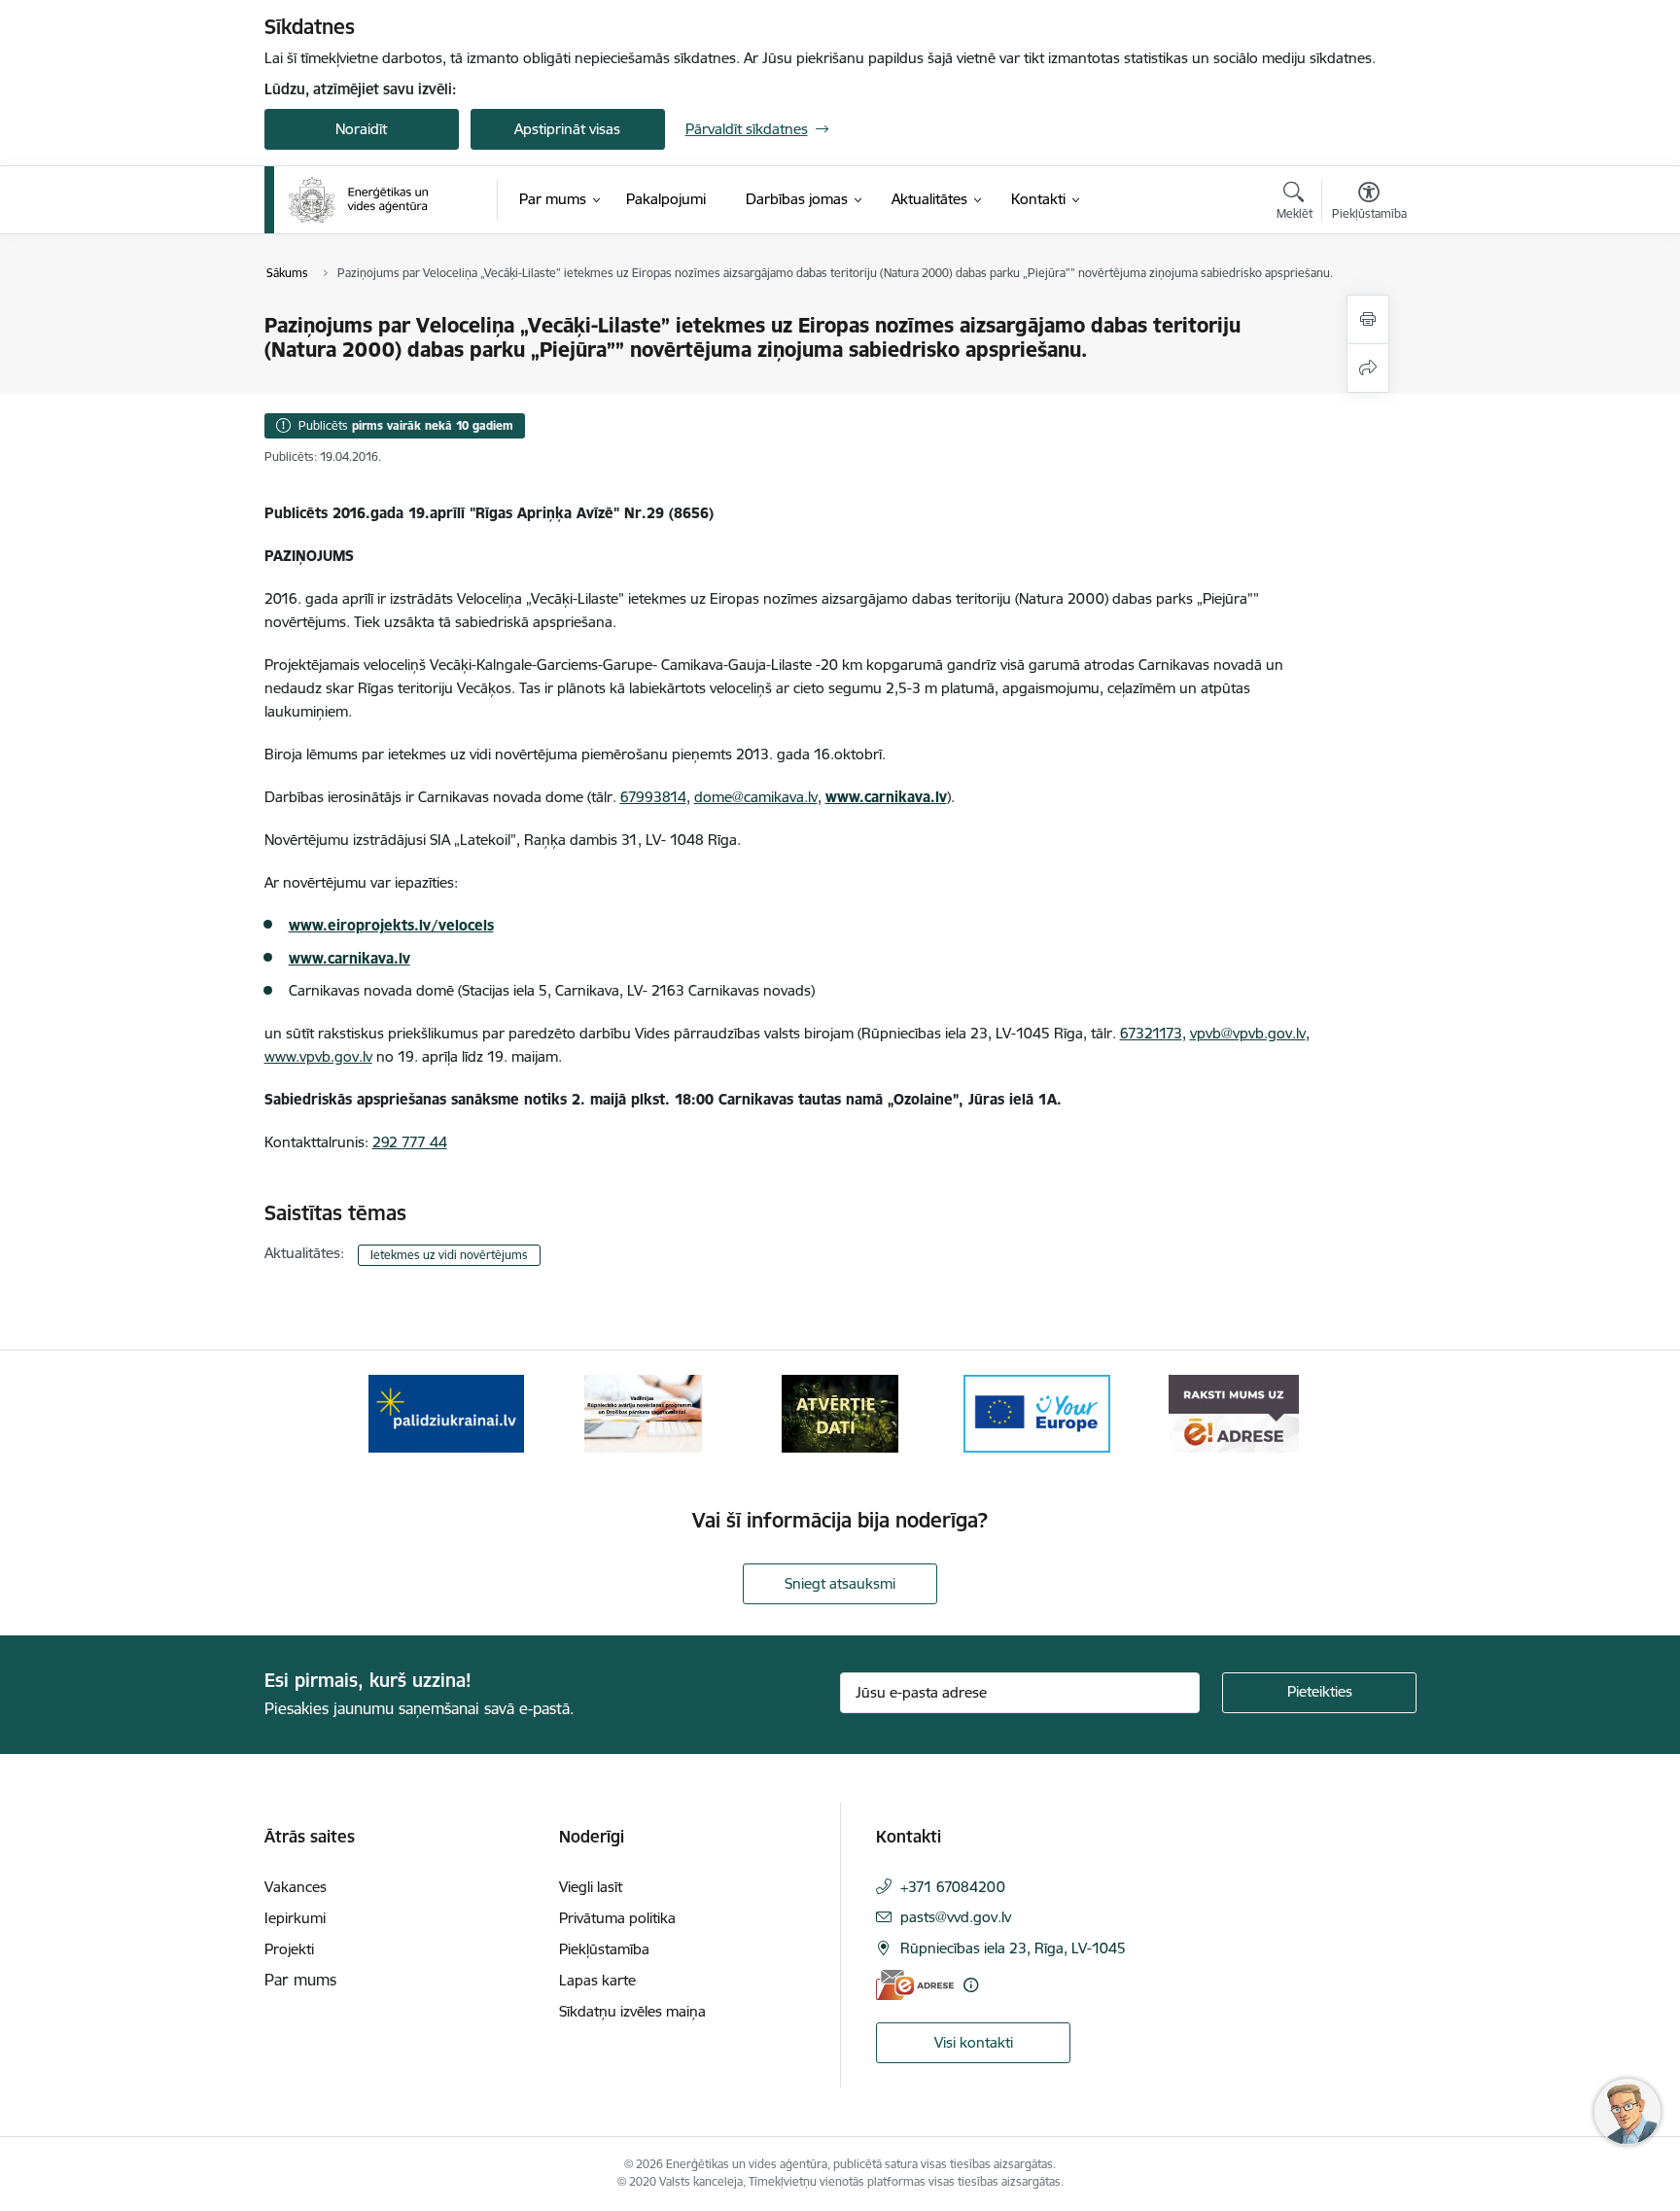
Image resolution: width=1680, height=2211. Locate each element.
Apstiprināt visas (567, 129)
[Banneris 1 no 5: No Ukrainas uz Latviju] (446, 1412)
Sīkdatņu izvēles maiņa (632, 2011)
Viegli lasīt (591, 1887)
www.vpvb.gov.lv (318, 1056)
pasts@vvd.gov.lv (956, 1917)
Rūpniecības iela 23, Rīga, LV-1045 (1013, 1948)
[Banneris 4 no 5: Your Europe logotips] (1037, 1412)
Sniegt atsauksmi (840, 1583)
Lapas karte (597, 1980)
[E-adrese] (915, 1985)
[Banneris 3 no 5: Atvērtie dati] (840, 1412)
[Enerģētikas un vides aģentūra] (358, 200)
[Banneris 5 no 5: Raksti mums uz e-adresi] (1233, 1412)
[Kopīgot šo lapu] (1368, 368)
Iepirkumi (295, 1918)
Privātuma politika (617, 1918)
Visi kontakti (974, 2042)
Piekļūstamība (604, 1949)
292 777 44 (410, 1142)
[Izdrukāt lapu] (1368, 319)
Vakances (296, 1887)
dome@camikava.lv (756, 797)
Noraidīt (361, 129)
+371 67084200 (953, 1887)
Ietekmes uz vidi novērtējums (449, 1255)
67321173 (1151, 1033)
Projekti (289, 1949)
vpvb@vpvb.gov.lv (1248, 1033)
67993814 (653, 797)
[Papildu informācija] (971, 1985)
